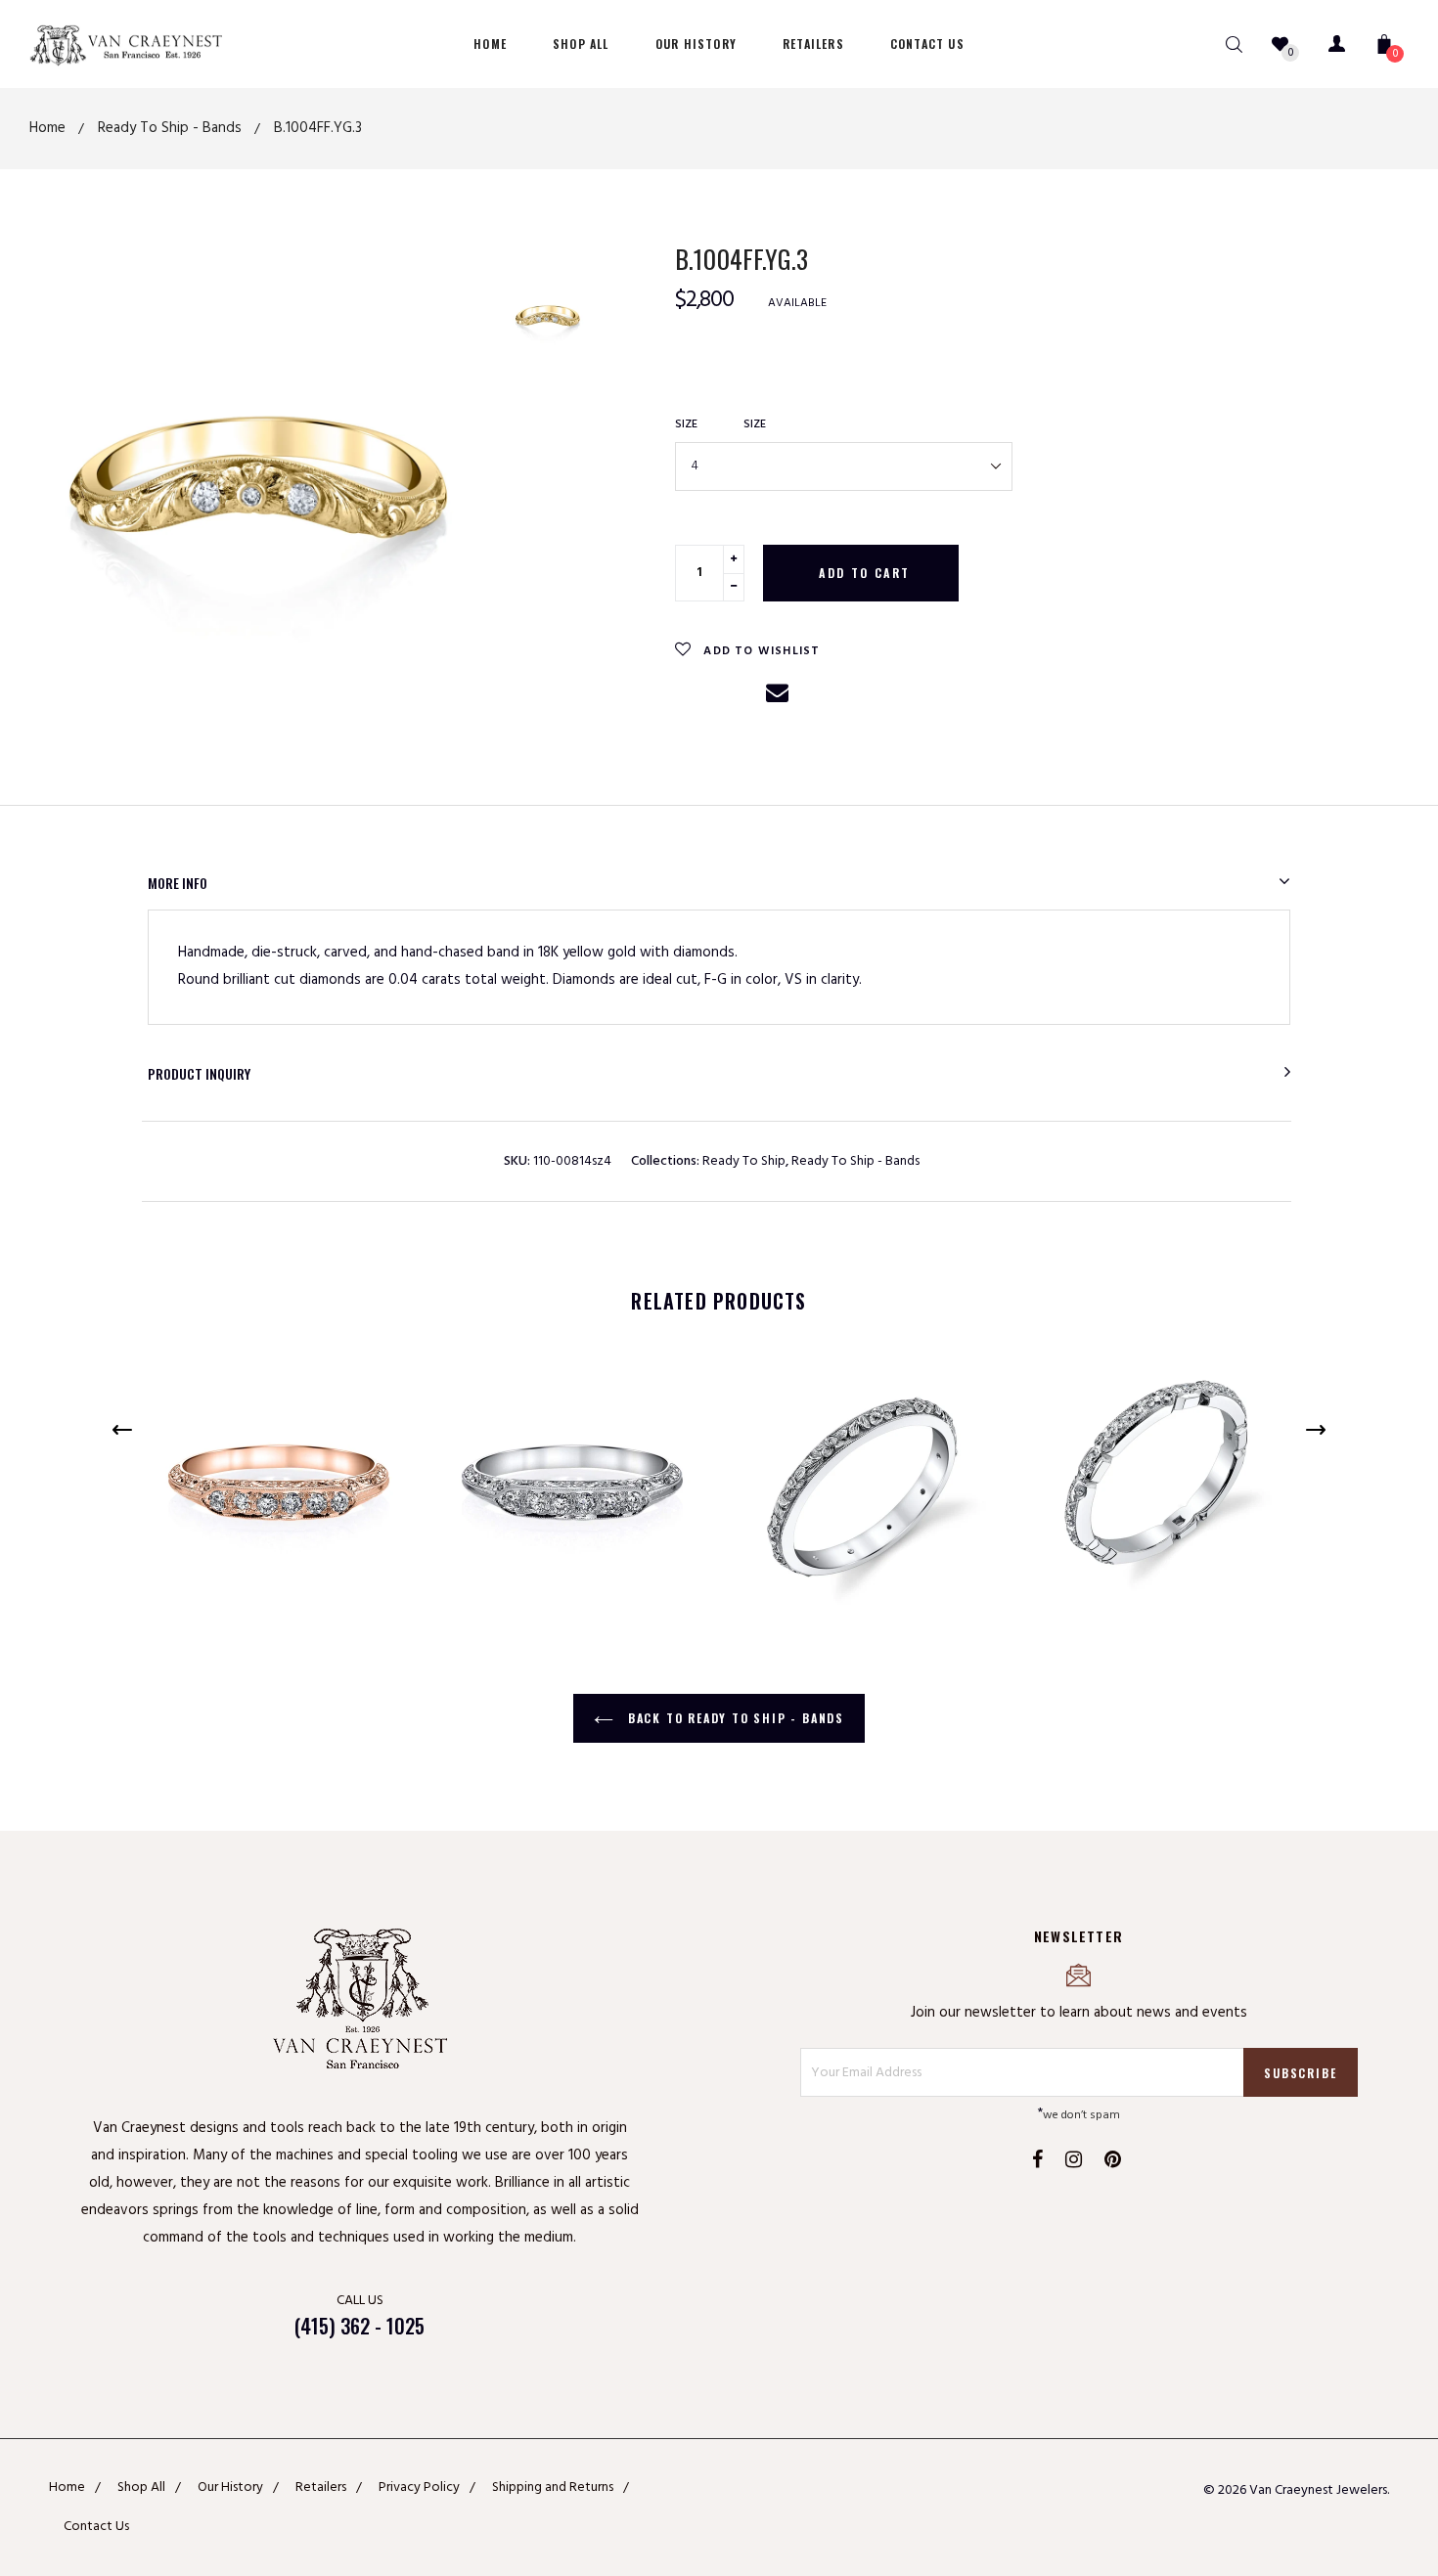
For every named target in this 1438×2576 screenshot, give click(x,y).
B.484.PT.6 (493, 1375)
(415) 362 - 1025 (359, 2326)
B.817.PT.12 (786, 1375)
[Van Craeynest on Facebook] (1037, 2163)
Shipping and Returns (553, 2487)
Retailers (321, 2487)
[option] (259, 477)
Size (686, 424)
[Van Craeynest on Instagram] (1074, 2163)
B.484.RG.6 (200, 1375)
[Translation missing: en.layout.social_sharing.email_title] (777, 702)
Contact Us (96, 2527)
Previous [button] (122, 1430)
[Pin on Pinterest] (736, 697)
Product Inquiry (199, 1073)
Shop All (141, 2487)
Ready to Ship (744, 1161)
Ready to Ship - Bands (855, 1161)
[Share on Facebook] (691, 697)
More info (178, 883)
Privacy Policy (419, 2487)
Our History (230, 2487)
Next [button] (1316, 1430)
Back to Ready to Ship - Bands (734, 1718)
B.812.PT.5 (1077, 1375)
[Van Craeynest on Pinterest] (1113, 2163)
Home (67, 2487)
